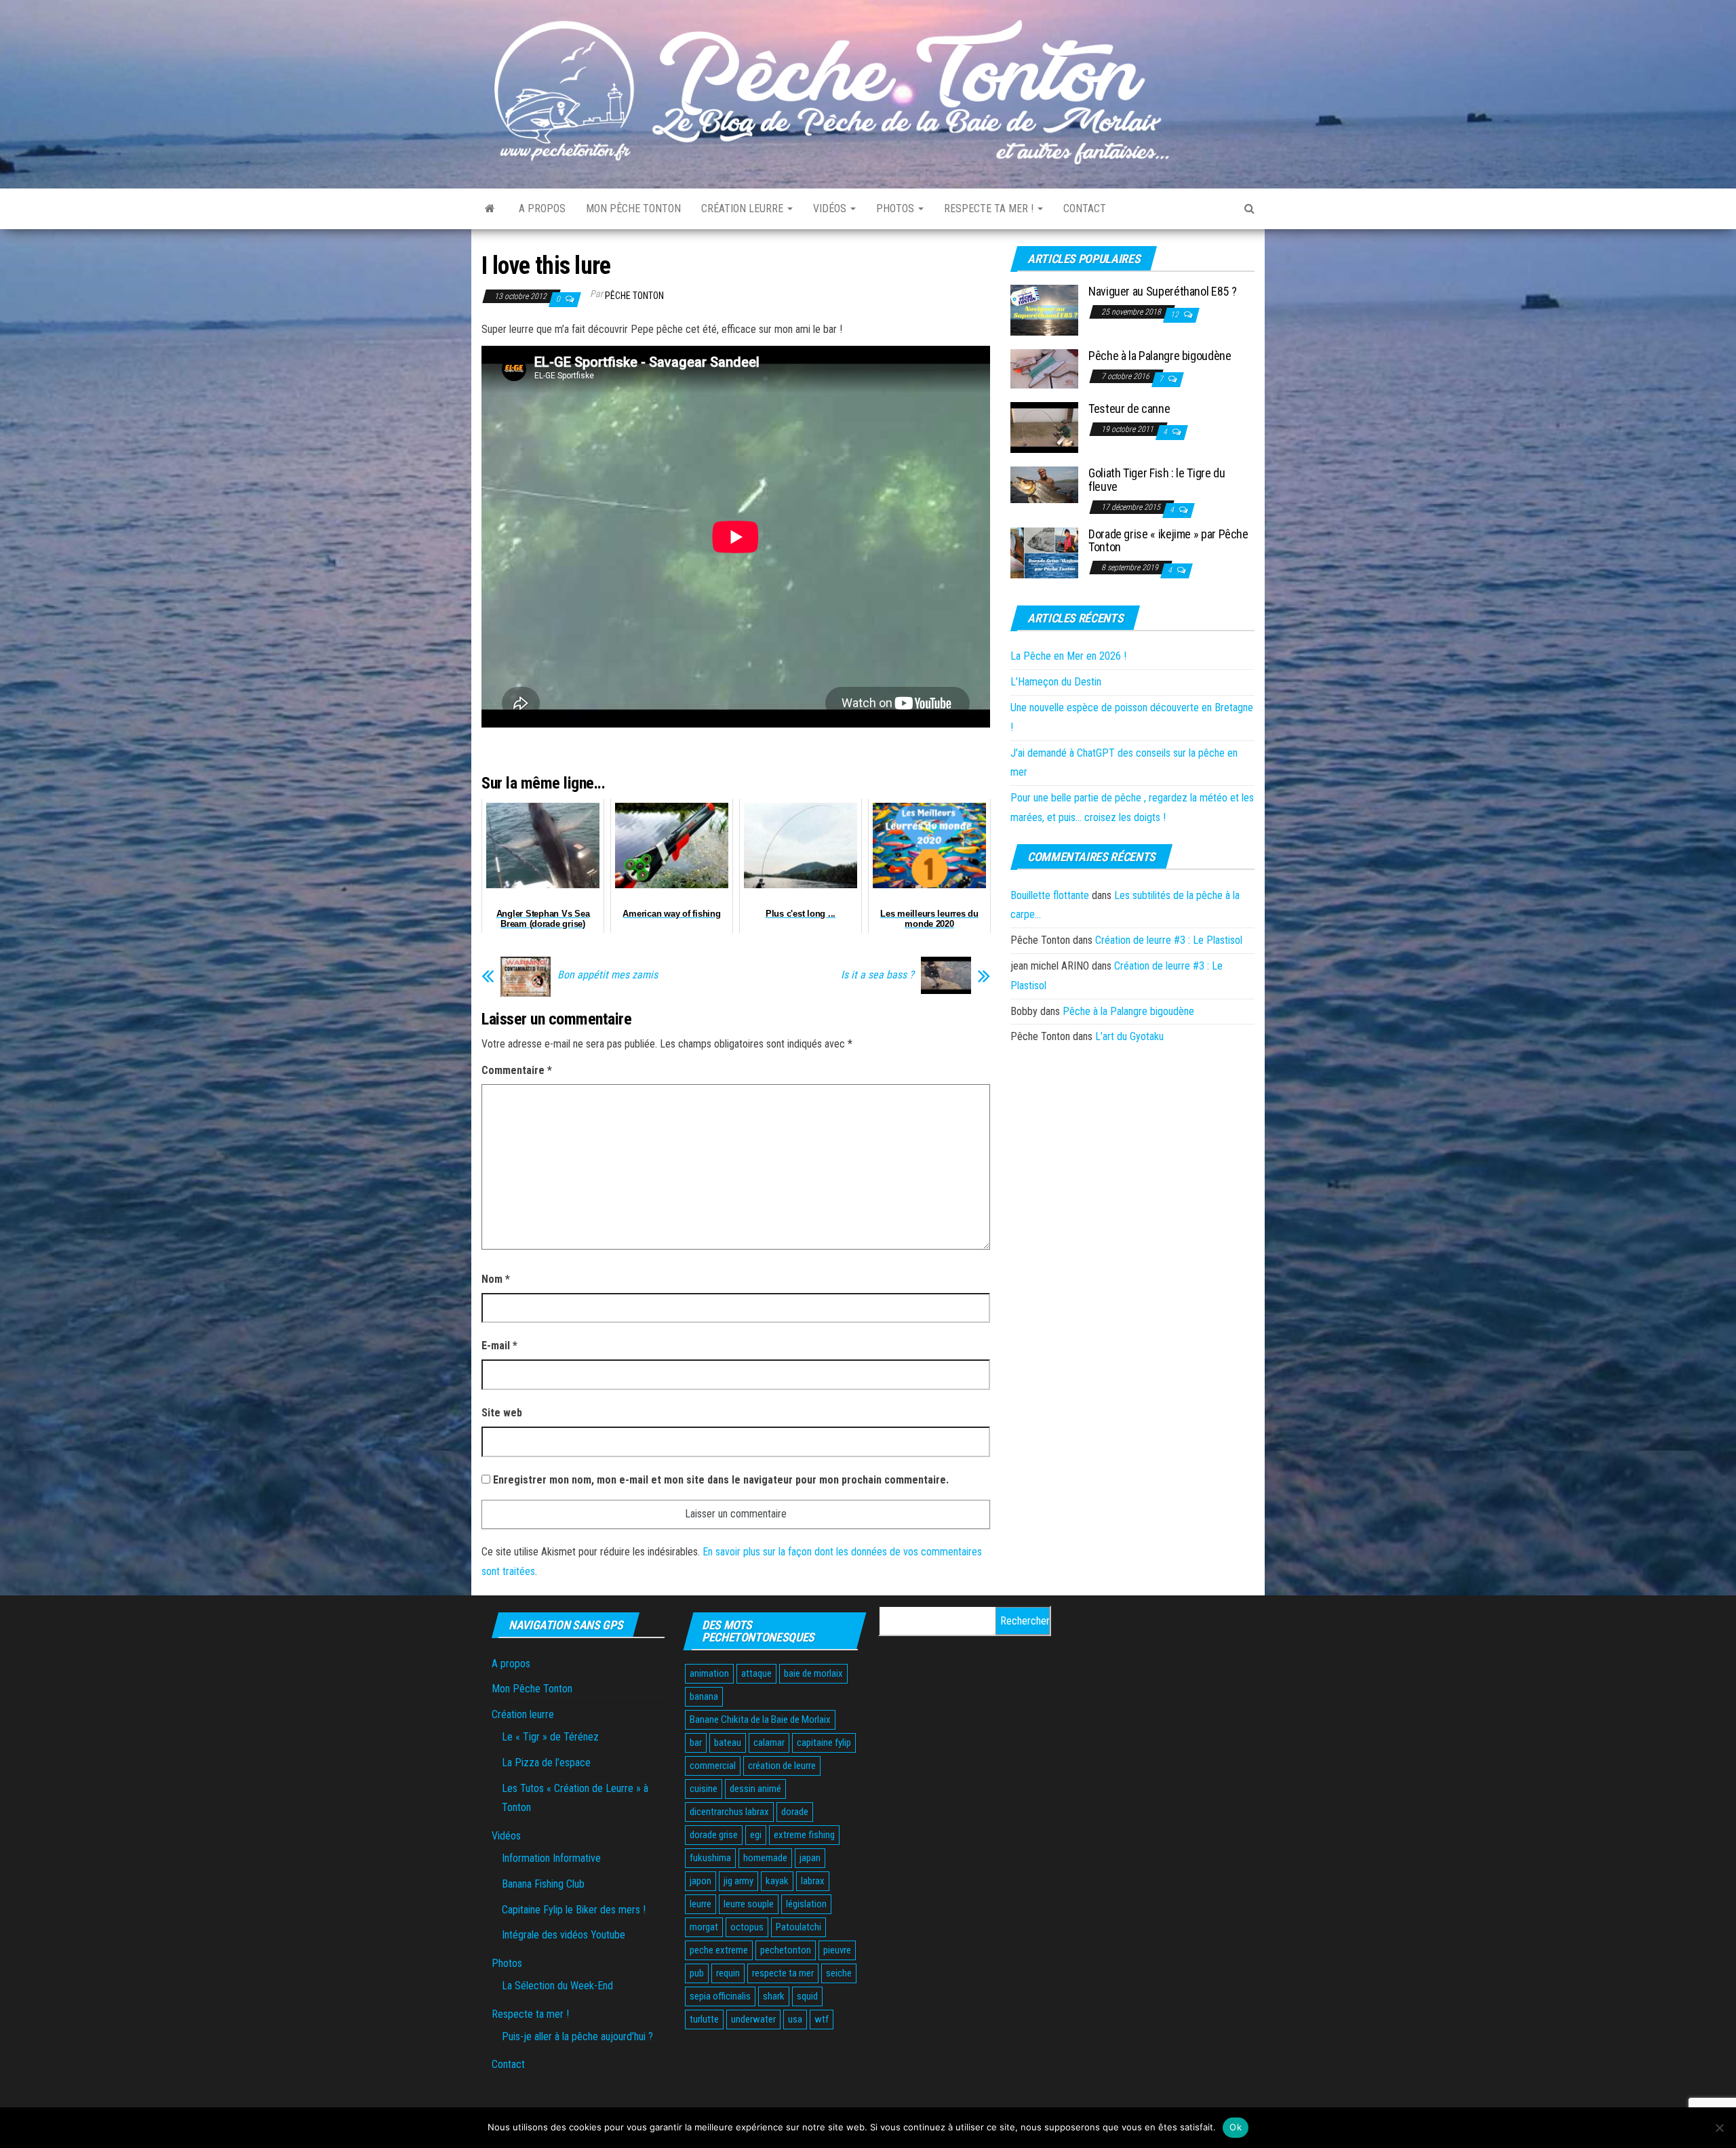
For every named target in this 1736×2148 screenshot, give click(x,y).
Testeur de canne (1129, 409)
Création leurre (744, 208)
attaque (756, 1673)
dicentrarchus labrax (729, 1812)
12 (1176, 315)
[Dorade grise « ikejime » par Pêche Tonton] (1044, 552)
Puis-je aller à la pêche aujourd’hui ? (577, 2036)
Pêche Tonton (634, 296)
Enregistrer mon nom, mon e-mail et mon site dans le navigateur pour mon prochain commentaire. (721, 1480)
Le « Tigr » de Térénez (550, 1737)
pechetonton (786, 1950)
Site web (502, 1413)
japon (701, 1881)
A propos (542, 208)
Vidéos (831, 208)
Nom (496, 1279)
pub (697, 1973)
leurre (701, 1904)
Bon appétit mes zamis (608, 975)
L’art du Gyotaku (1129, 1036)
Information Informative (551, 1858)
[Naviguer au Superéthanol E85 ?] (1044, 310)
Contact (1085, 208)
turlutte (704, 2019)
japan (810, 1858)
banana (704, 1696)
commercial (713, 1766)
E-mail (499, 1346)
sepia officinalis (720, 1996)
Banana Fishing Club (543, 1884)
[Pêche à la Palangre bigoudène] (1044, 369)
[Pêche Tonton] (490, 209)
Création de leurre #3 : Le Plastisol (1169, 940)
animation (709, 1673)
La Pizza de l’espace (546, 1763)
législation (806, 1904)
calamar (769, 1743)
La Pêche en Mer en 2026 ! (1068, 656)
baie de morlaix (813, 1673)
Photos (896, 208)
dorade (795, 1812)
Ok (1236, 2127)
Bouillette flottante (1050, 895)
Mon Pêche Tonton (633, 208)
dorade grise (714, 1835)
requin (728, 1973)
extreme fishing (804, 1835)
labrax (813, 1881)
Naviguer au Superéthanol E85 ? (1162, 291)
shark (774, 1996)
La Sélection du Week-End (557, 1986)
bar (696, 1743)
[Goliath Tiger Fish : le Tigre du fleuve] (1044, 484)
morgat (704, 1927)
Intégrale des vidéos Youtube (564, 1935)
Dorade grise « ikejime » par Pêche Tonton (1168, 541)
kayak (777, 1881)
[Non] (1719, 2128)
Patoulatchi (798, 1927)
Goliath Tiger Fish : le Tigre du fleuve (1157, 480)
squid (807, 1996)
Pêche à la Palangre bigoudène (1160, 356)
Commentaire (517, 1070)
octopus (747, 1927)
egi (756, 1835)
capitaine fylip (824, 1743)
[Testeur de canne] (1044, 427)
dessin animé (755, 1789)
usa (795, 2019)
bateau (728, 1743)
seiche (839, 1973)
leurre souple (749, 1904)
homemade (765, 1858)
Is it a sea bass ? (877, 975)
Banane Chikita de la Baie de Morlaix (760, 1719)
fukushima (710, 1858)
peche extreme (719, 1950)
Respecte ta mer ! (990, 208)
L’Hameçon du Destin (1056, 682)
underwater (753, 2019)
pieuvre (837, 1950)
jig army (738, 1881)
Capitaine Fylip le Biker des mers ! (574, 1910)
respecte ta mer (783, 1973)
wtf (822, 2019)
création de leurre (782, 1766)
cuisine (704, 1789)
